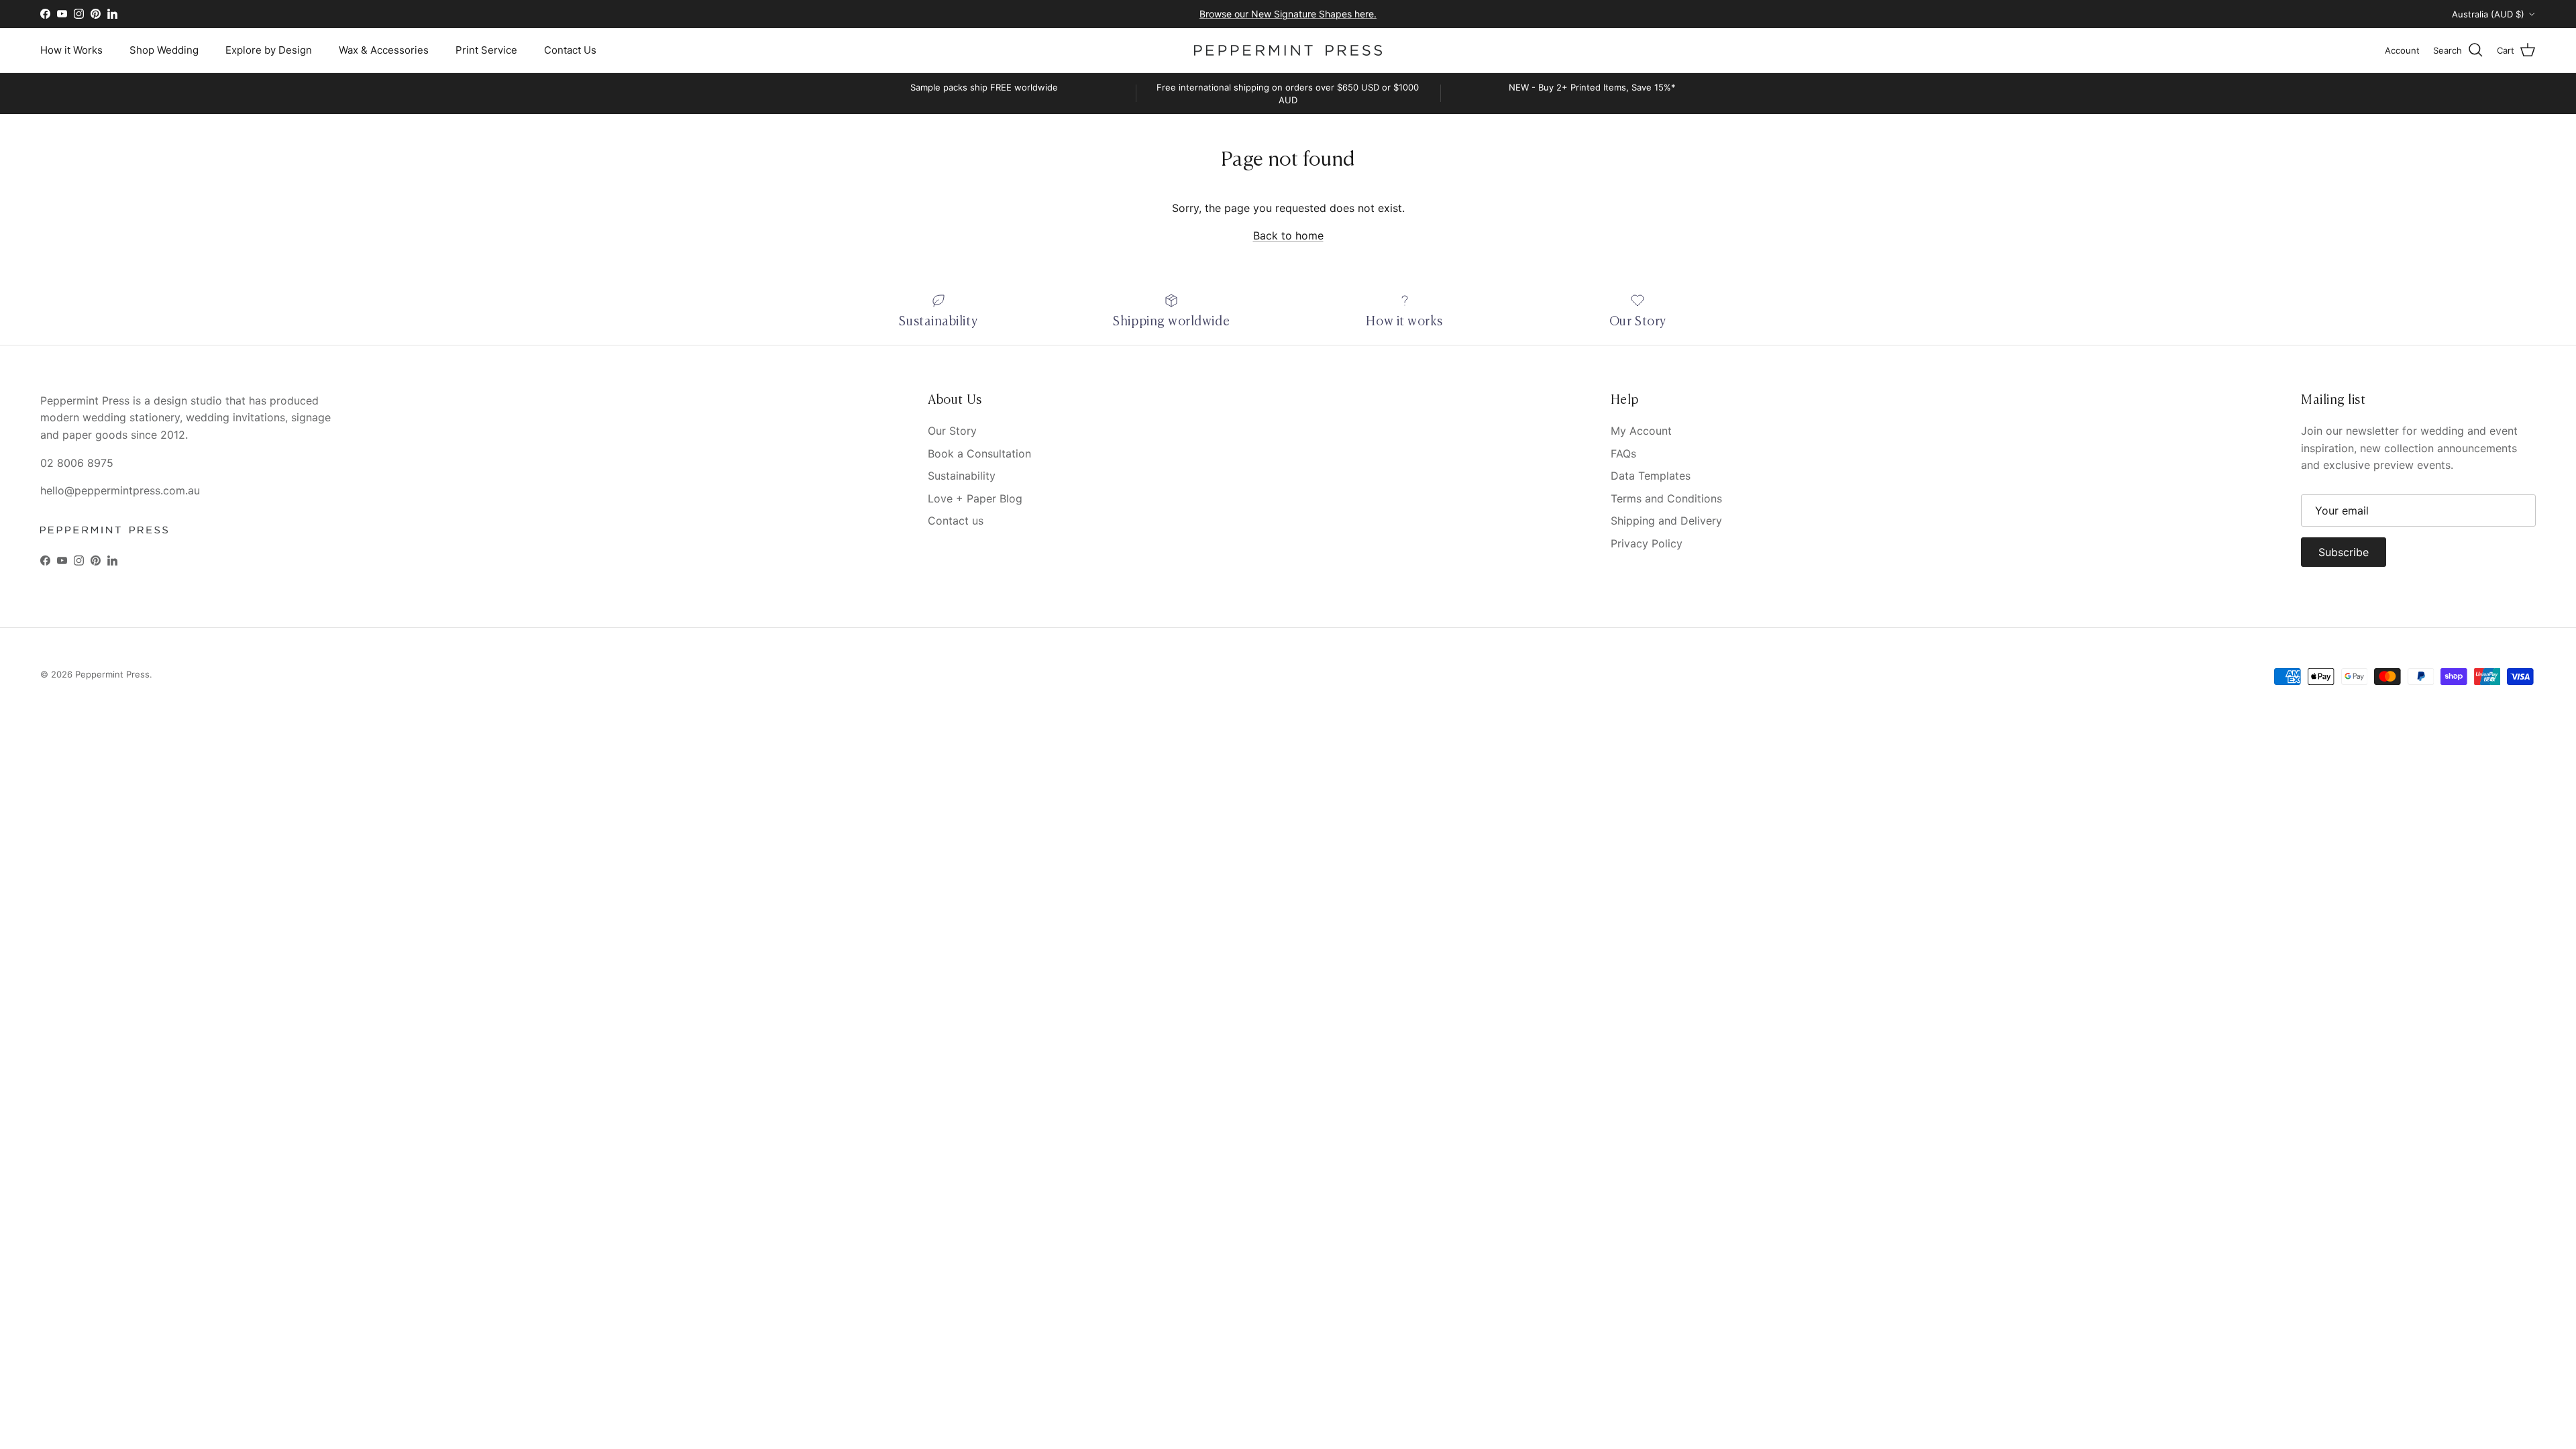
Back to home (1288, 235)
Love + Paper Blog (975, 498)
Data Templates (1651, 476)
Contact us (956, 521)
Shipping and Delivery (1666, 521)
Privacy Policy (1647, 543)
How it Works (71, 50)
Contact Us (570, 50)
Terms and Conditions (1666, 498)
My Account (1641, 431)
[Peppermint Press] (1288, 50)
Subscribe (2344, 552)
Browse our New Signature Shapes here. (1288, 14)
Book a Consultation (979, 453)
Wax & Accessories (384, 50)
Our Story (952, 431)
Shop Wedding (164, 50)
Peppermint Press (112, 674)
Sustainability (962, 476)
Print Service (486, 50)
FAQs (1623, 453)
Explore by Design (269, 50)
